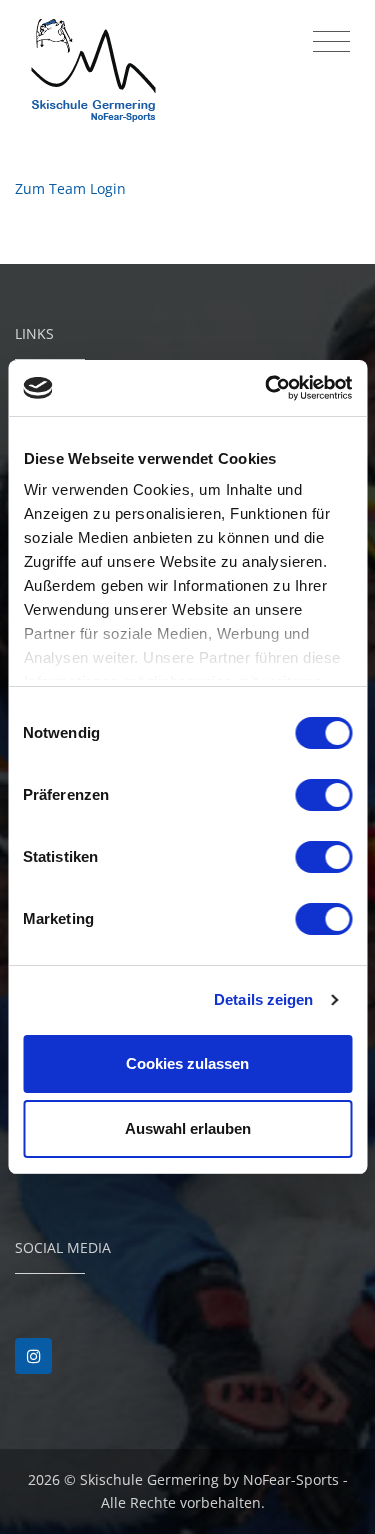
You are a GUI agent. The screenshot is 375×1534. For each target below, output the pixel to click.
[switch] (323, 795)
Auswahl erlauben (188, 1128)
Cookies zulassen (187, 1063)
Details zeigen (263, 999)
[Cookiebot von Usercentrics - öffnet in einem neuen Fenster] (267, 388)
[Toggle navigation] (331, 42)
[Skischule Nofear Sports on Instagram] (33, 1356)
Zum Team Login (70, 188)
